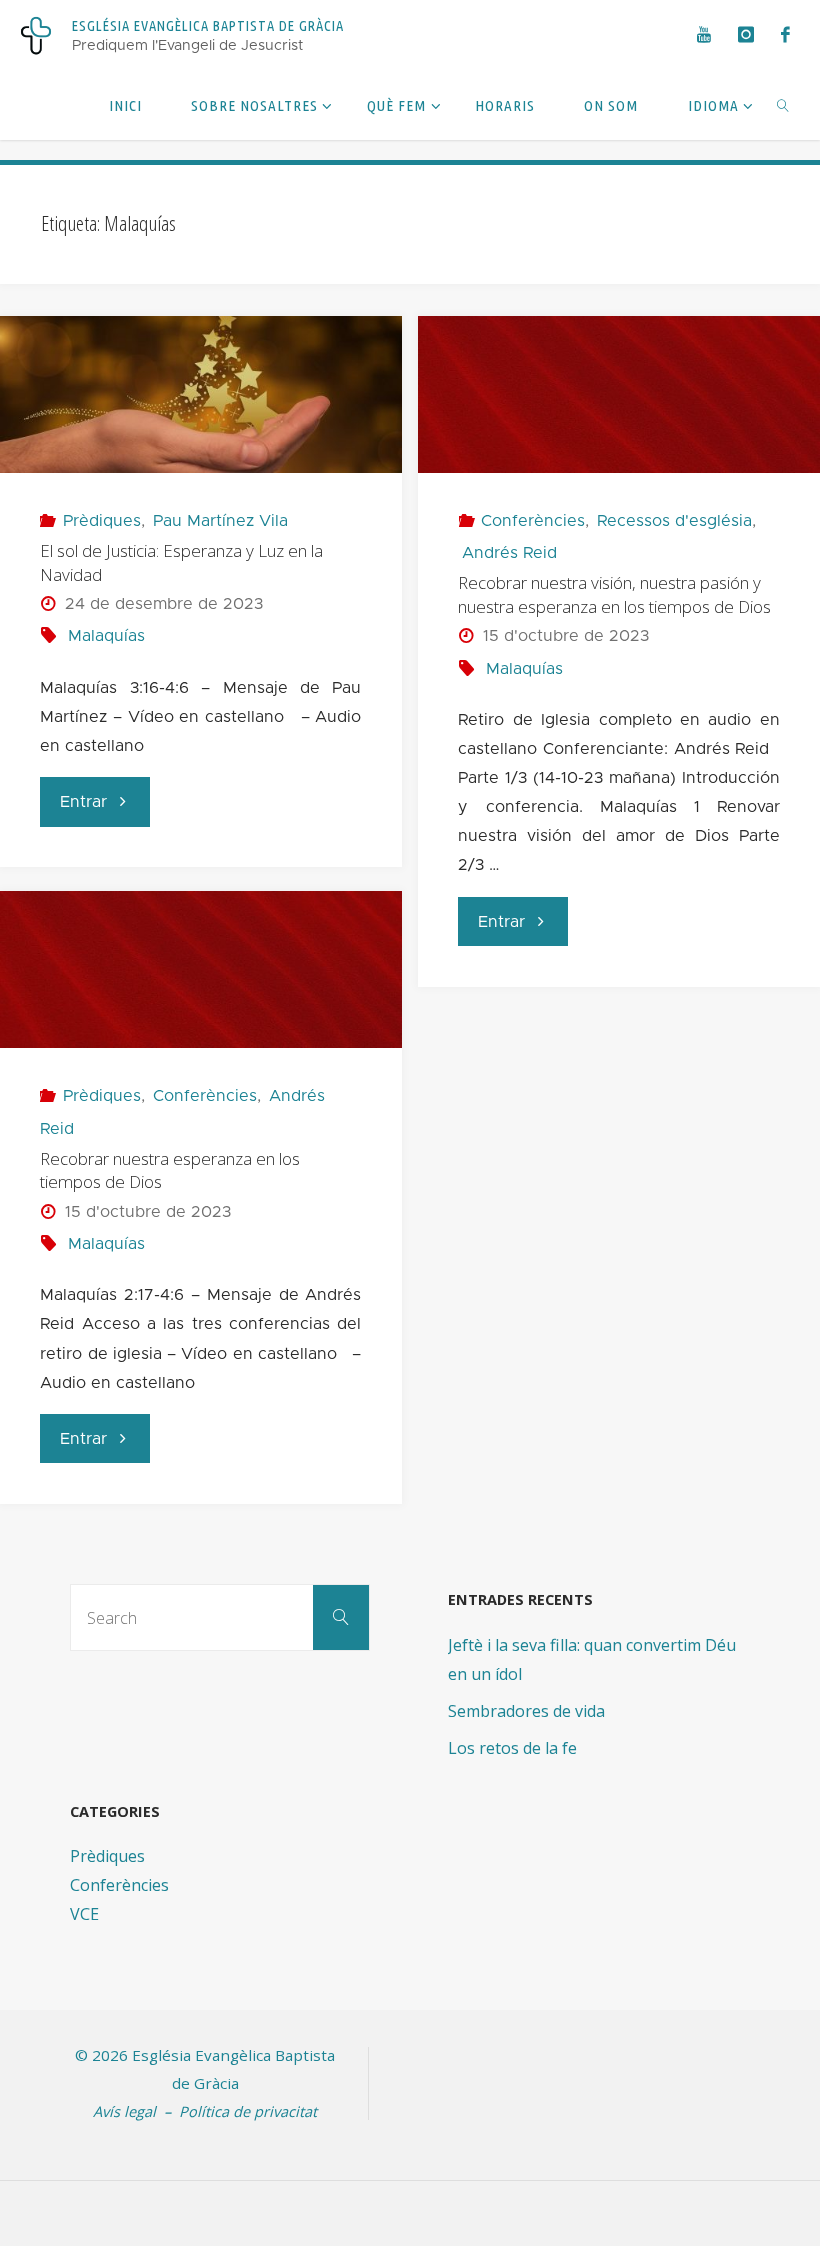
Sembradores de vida (526, 1711)
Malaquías (106, 636)
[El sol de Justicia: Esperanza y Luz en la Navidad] (200, 394)
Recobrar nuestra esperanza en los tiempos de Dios (170, 1170)
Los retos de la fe (512, 1748)
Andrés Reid (509, 553)
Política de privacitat (248, 2111)
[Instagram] (745, 35)
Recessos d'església (674, 521)
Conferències (533, 521)
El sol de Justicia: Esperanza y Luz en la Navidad (181, 562)
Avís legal (124, 2111)
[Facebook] (785, 35)
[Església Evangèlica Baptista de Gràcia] (36, 35)
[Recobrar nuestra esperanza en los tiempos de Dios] (200, 969)
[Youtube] (703, 35)
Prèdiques (102, 521)
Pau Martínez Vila (220, 521)
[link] (783, 105)
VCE (84, 1914)
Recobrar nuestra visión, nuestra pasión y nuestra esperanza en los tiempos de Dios (614, 594)
